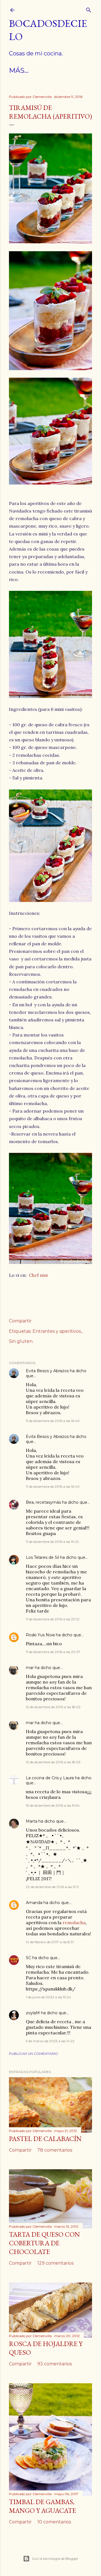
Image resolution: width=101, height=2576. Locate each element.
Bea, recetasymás (43, 1502)
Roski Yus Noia (40, 1635)
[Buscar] (89, 9)
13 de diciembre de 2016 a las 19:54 (53, 1805)
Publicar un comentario (34, 2054)
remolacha (74, 1922)
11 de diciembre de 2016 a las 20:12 (53, 1619)
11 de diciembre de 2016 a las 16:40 (53, 1421)
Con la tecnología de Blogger (55, 2559)
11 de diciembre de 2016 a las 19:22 (52, 1542)
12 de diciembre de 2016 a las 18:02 (53, 1707)
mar (30, 1668)
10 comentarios (54, 2522)
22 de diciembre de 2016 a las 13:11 (52, 1887)
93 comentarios (55, 2364)
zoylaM (33, 2013)
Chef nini (38, 1275)
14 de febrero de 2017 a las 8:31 (50, 1942)
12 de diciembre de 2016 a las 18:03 (53, 1762)
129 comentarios (55, 2263)
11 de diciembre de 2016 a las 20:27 (53, 1652)
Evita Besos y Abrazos (47, 1371)
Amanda (34, 1903)
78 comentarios (55, 2150)
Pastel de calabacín (45, 2139)
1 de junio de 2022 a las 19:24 (48, 1997)
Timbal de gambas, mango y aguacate (43, 2506)
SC (28, 1958)
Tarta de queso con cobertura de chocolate (44, 2243)
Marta (32, 1821)
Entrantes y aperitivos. (57, 1331)
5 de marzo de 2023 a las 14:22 (50, 2041)
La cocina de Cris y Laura (50, 1778)
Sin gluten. (21, 1341)
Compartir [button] (20, 1321)
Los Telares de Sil (42, 1557)
